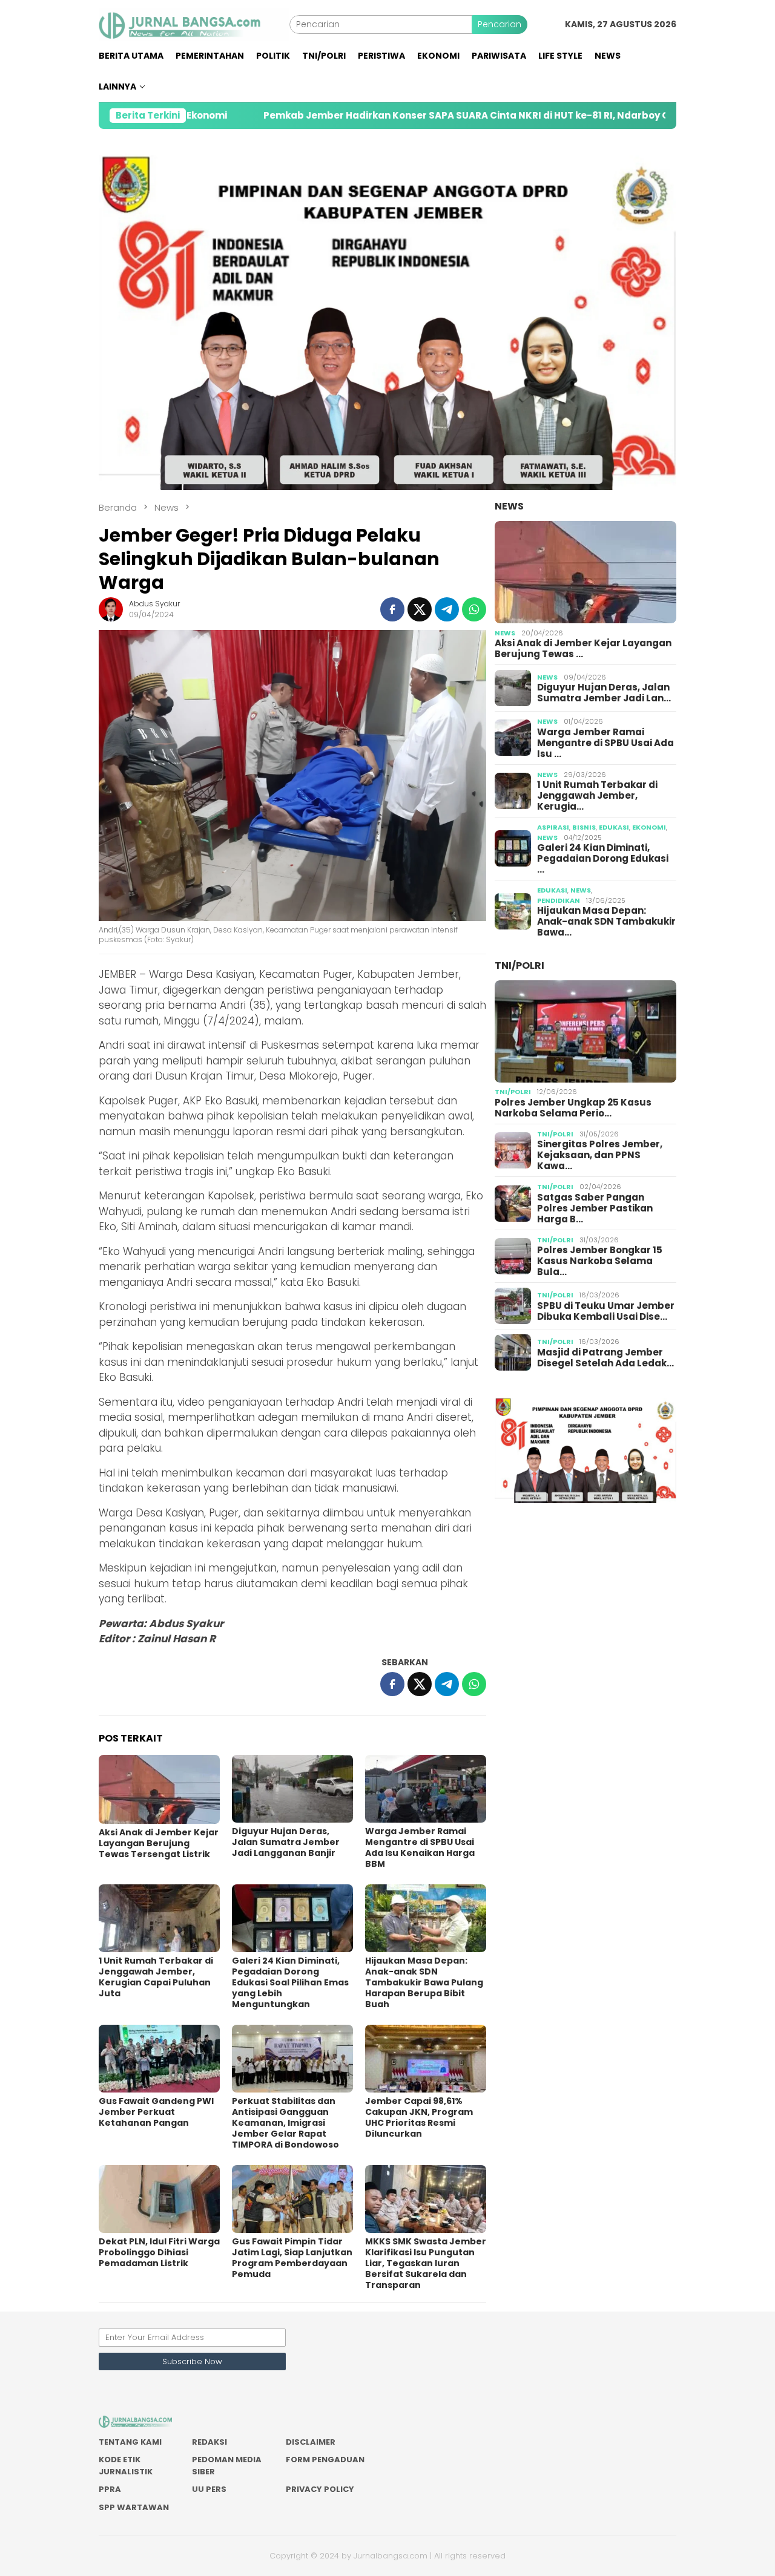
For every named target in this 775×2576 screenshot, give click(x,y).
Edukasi (614, 827)
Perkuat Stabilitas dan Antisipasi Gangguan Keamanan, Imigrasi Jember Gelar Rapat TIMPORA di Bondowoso (285, 2123)
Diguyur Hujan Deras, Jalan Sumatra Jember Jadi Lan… (604, 693)
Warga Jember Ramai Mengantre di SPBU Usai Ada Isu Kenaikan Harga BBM (420, 1847)
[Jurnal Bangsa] (194, 24)
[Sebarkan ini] (392, 609)
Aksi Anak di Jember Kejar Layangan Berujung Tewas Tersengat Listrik (159, 1843)
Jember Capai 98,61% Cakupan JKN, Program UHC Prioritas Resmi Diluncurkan (419, 2117)
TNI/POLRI (519, 965)
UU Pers (209, 2489)
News (509, 506)
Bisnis (584, 827)
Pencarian (500, 24)
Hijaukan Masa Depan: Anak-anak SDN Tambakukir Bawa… (606, 922)
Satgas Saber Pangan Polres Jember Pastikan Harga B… (595, 1208)
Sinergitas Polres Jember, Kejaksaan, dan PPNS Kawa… (600, 1155)
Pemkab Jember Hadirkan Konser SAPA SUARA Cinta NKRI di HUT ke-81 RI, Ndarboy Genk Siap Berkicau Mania (401, 116)
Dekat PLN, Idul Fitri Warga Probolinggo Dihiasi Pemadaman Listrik (159, 2252)
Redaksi (209, 2442)
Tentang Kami (130, 2442)
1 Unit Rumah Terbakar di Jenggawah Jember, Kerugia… (597, 796)
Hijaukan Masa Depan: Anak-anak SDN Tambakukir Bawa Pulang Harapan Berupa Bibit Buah (424, 1982)
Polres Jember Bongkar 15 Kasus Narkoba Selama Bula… (600, 1261)
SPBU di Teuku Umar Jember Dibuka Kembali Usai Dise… (606, 1311)
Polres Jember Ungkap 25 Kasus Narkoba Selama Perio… (573, 1108)
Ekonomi (649, 827)
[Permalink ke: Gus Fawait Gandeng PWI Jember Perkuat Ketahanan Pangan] (159, 2059)
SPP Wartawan (134, 2507)
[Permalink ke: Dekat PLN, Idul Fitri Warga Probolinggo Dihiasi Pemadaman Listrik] (159, 2199)
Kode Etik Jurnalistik (126, 2466)
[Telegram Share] (447, 609)
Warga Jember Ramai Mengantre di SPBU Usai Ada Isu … (605, 742)
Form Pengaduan (325, 2460)
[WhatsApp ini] (474, 609)
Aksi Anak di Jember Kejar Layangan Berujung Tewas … (583, 649)
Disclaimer (311, 2442)
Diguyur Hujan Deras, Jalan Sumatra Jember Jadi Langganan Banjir (286, 1842)
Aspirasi (553, 827)
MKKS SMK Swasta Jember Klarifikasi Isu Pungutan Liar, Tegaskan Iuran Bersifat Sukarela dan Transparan (426, 2263)
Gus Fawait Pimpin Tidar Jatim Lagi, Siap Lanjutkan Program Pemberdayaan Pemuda (292, 2258)
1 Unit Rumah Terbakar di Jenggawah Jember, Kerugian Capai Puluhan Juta (156, 1977)
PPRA (110, 2489)
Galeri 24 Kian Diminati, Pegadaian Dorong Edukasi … (603, 859)
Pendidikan (559, 900)
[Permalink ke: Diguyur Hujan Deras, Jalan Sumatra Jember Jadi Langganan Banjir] (292, 1789)
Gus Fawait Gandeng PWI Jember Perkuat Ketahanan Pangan (156, 2112)
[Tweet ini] (420, 609)
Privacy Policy (320, 2489)
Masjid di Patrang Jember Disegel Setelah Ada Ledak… (605, 1358)
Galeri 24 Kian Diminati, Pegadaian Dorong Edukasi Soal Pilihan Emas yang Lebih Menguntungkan (290, 1982)
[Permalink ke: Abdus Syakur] (111, 609)
